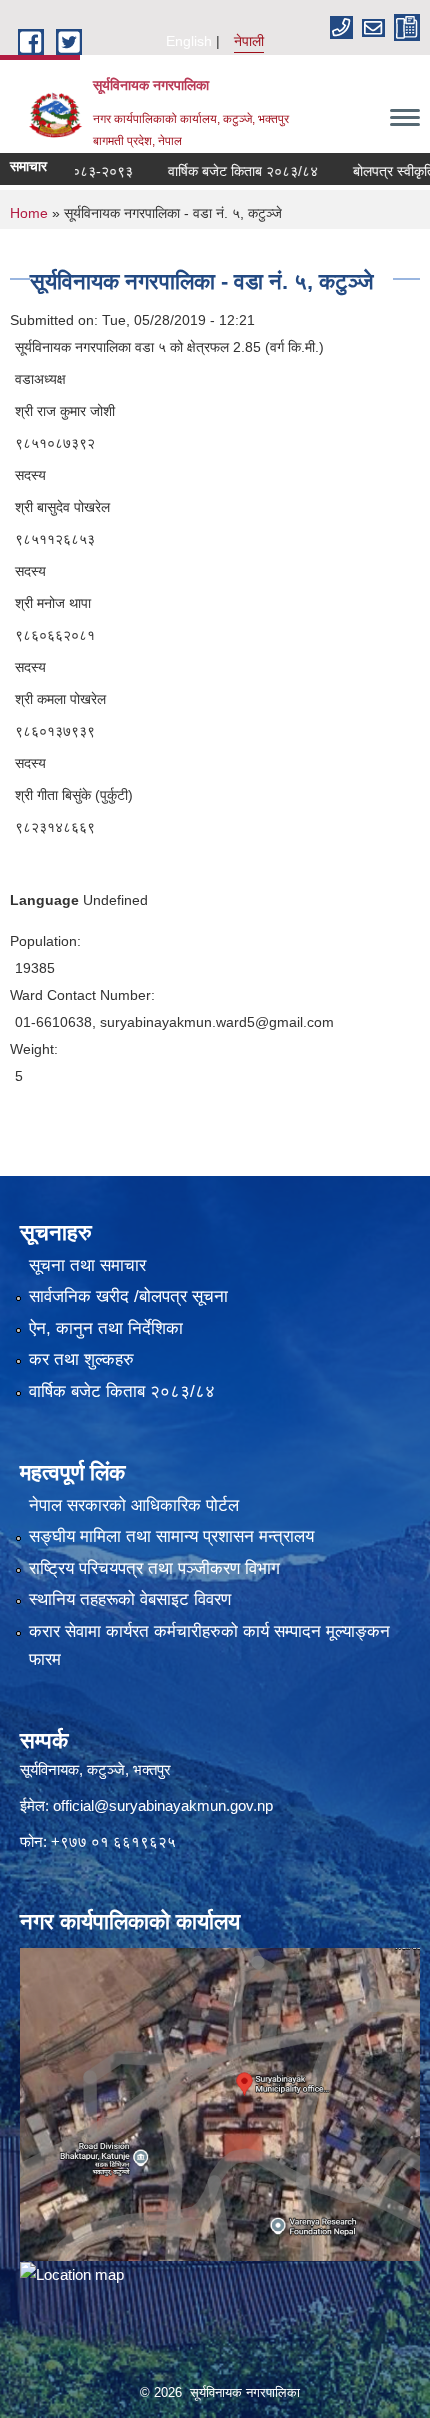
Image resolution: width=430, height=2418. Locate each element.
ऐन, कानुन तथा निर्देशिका (106, 1328)
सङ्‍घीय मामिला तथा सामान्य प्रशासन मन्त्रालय (171, 1536)
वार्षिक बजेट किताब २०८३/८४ (222, 171)
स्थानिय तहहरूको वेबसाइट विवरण (130, 1599)
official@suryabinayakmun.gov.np (163, 1805)
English (189, 41)
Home (29, 213)
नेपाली (249, 41)
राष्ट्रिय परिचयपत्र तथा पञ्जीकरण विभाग (154, 1568)
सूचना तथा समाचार (87, 1265)
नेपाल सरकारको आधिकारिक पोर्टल (134, 1505)
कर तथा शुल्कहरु (81, 1359)
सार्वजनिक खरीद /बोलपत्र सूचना (128, 1296)
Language (44, 900)
